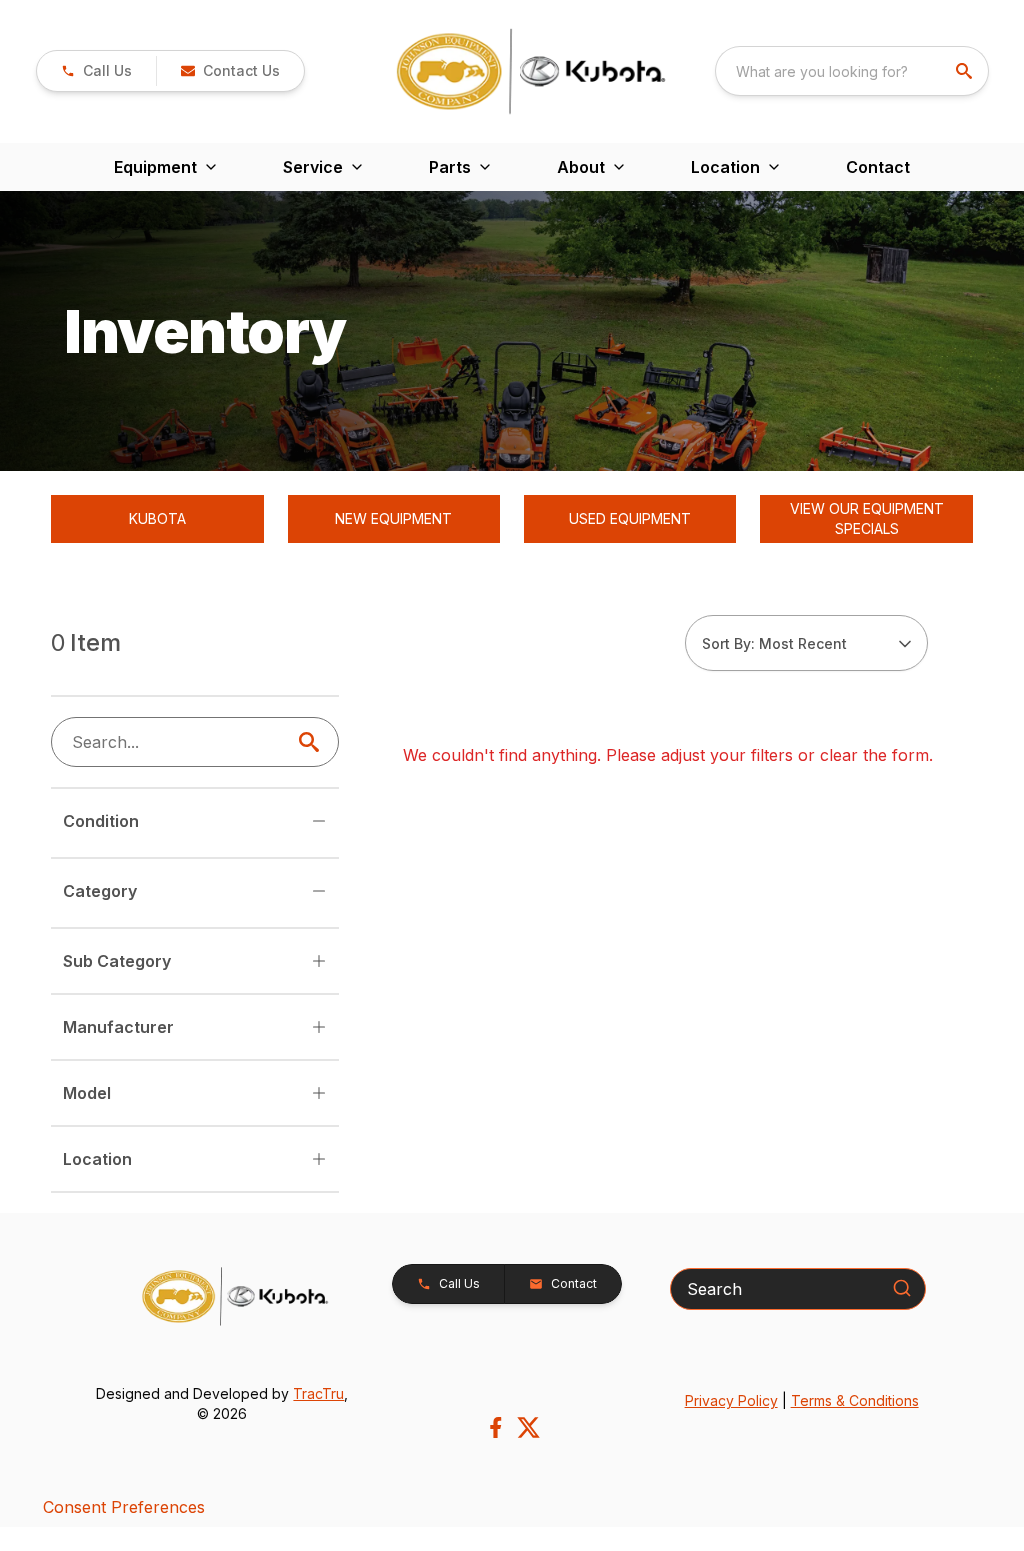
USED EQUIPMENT (630, 518)
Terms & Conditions (855, 1400)
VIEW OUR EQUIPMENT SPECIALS (867, 518)
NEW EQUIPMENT (393, 518)
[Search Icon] (313, 742)
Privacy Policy (731, 1400)
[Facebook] (495, 1427)
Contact (878, 167)
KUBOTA (157, 518)
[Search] (902, 1288)
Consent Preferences (124, 1507)
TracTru (318, 1393)
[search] (966, 71)
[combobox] (852, 71)
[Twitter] (528, 1427)
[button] (96, 71)
